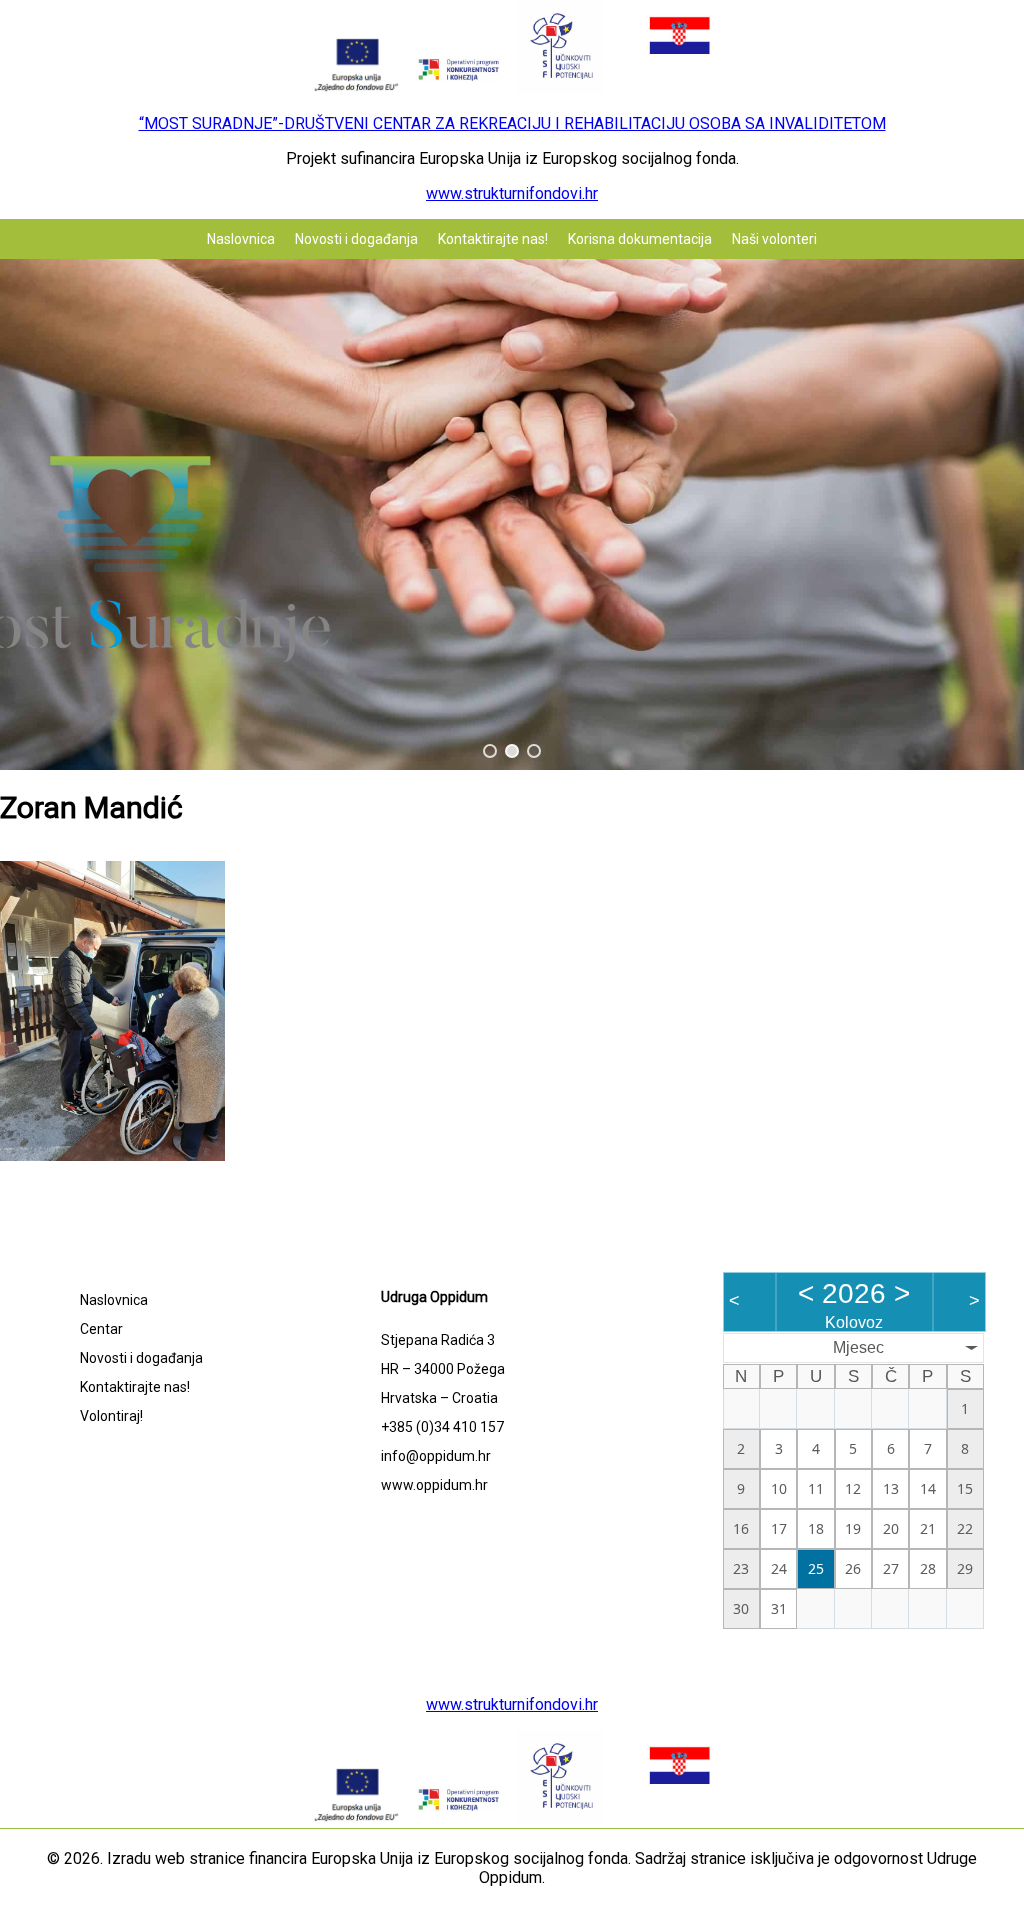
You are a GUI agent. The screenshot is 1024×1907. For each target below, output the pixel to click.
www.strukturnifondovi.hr (512, 193)
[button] (490, 751)
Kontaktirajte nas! (493, 239)
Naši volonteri (774, 239)
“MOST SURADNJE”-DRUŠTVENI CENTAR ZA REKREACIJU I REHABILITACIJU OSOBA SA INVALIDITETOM (512, 123)
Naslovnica (241, 239)
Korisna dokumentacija (640, 239)
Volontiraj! (111, 1416)
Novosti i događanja (356, 239)
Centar (101, 1329)
